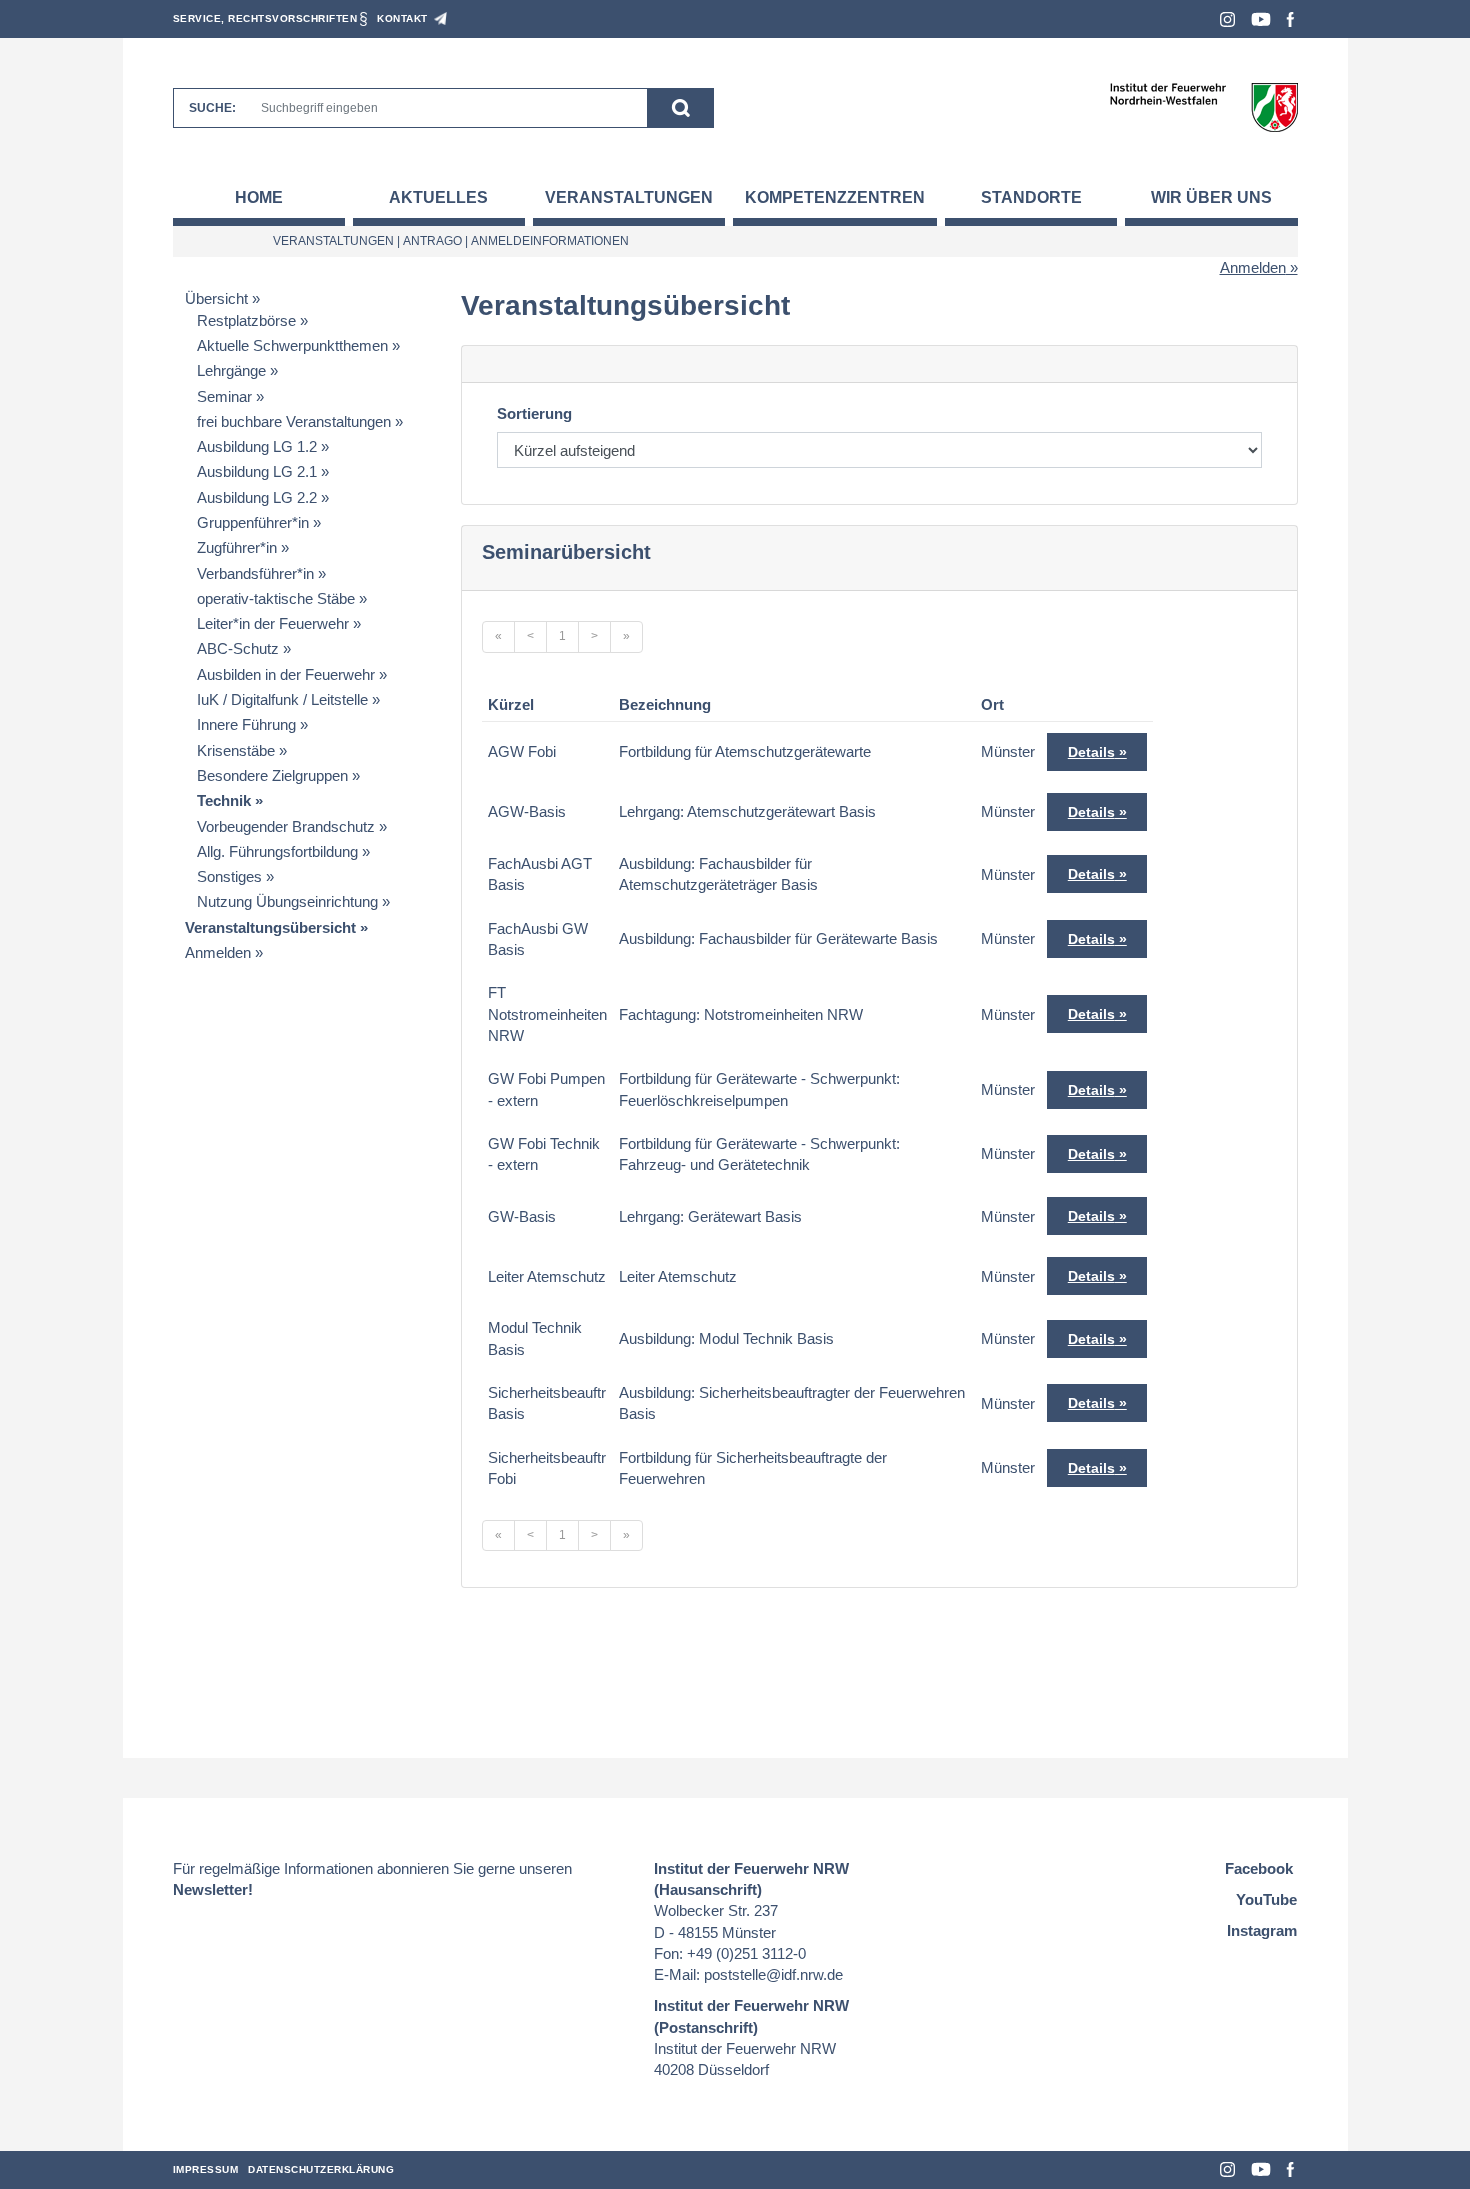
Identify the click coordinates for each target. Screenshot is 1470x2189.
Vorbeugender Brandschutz (286, 826)
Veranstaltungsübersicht (270, 927)
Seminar (224, 396)
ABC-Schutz (238, 648)
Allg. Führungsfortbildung (277, 851)
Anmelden (1253, 267)
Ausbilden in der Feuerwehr (286, 674)
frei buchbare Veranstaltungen (294, 421)
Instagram (1227, 19)
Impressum (206, 2169)
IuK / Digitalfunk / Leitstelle (282, 699)
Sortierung (534, 413)
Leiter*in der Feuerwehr (273, 623)
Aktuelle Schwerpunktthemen (292, 345)
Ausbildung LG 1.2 (257, 446)
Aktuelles (438, 197)
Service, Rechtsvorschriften (265, 18)
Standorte (1031, 197)
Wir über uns (1211, 197)
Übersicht (216, 298)
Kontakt (402, 18)
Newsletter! (213, 1889)
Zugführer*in (237, 547)
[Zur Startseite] (1203, 106)
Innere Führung (246, 724)
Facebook (1290, 19)
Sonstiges (229, 876)
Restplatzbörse (246, 320)
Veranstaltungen (629, 197)
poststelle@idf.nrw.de (773, 1974)
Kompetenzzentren (835, 197)
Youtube (1261, 19)
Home (259, 197)
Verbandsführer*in (255, 573)
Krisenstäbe (236, 750)
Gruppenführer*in (253, 522)
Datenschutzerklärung (321, 2169)
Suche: (212, 108)
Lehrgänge (231, 370)
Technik (224, 800)
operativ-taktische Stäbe (276, 598)
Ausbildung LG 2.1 (257, 471)
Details (1091, 752)
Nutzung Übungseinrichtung (287, 901)
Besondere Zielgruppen (272, 775)
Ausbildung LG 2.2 (257, 497)
